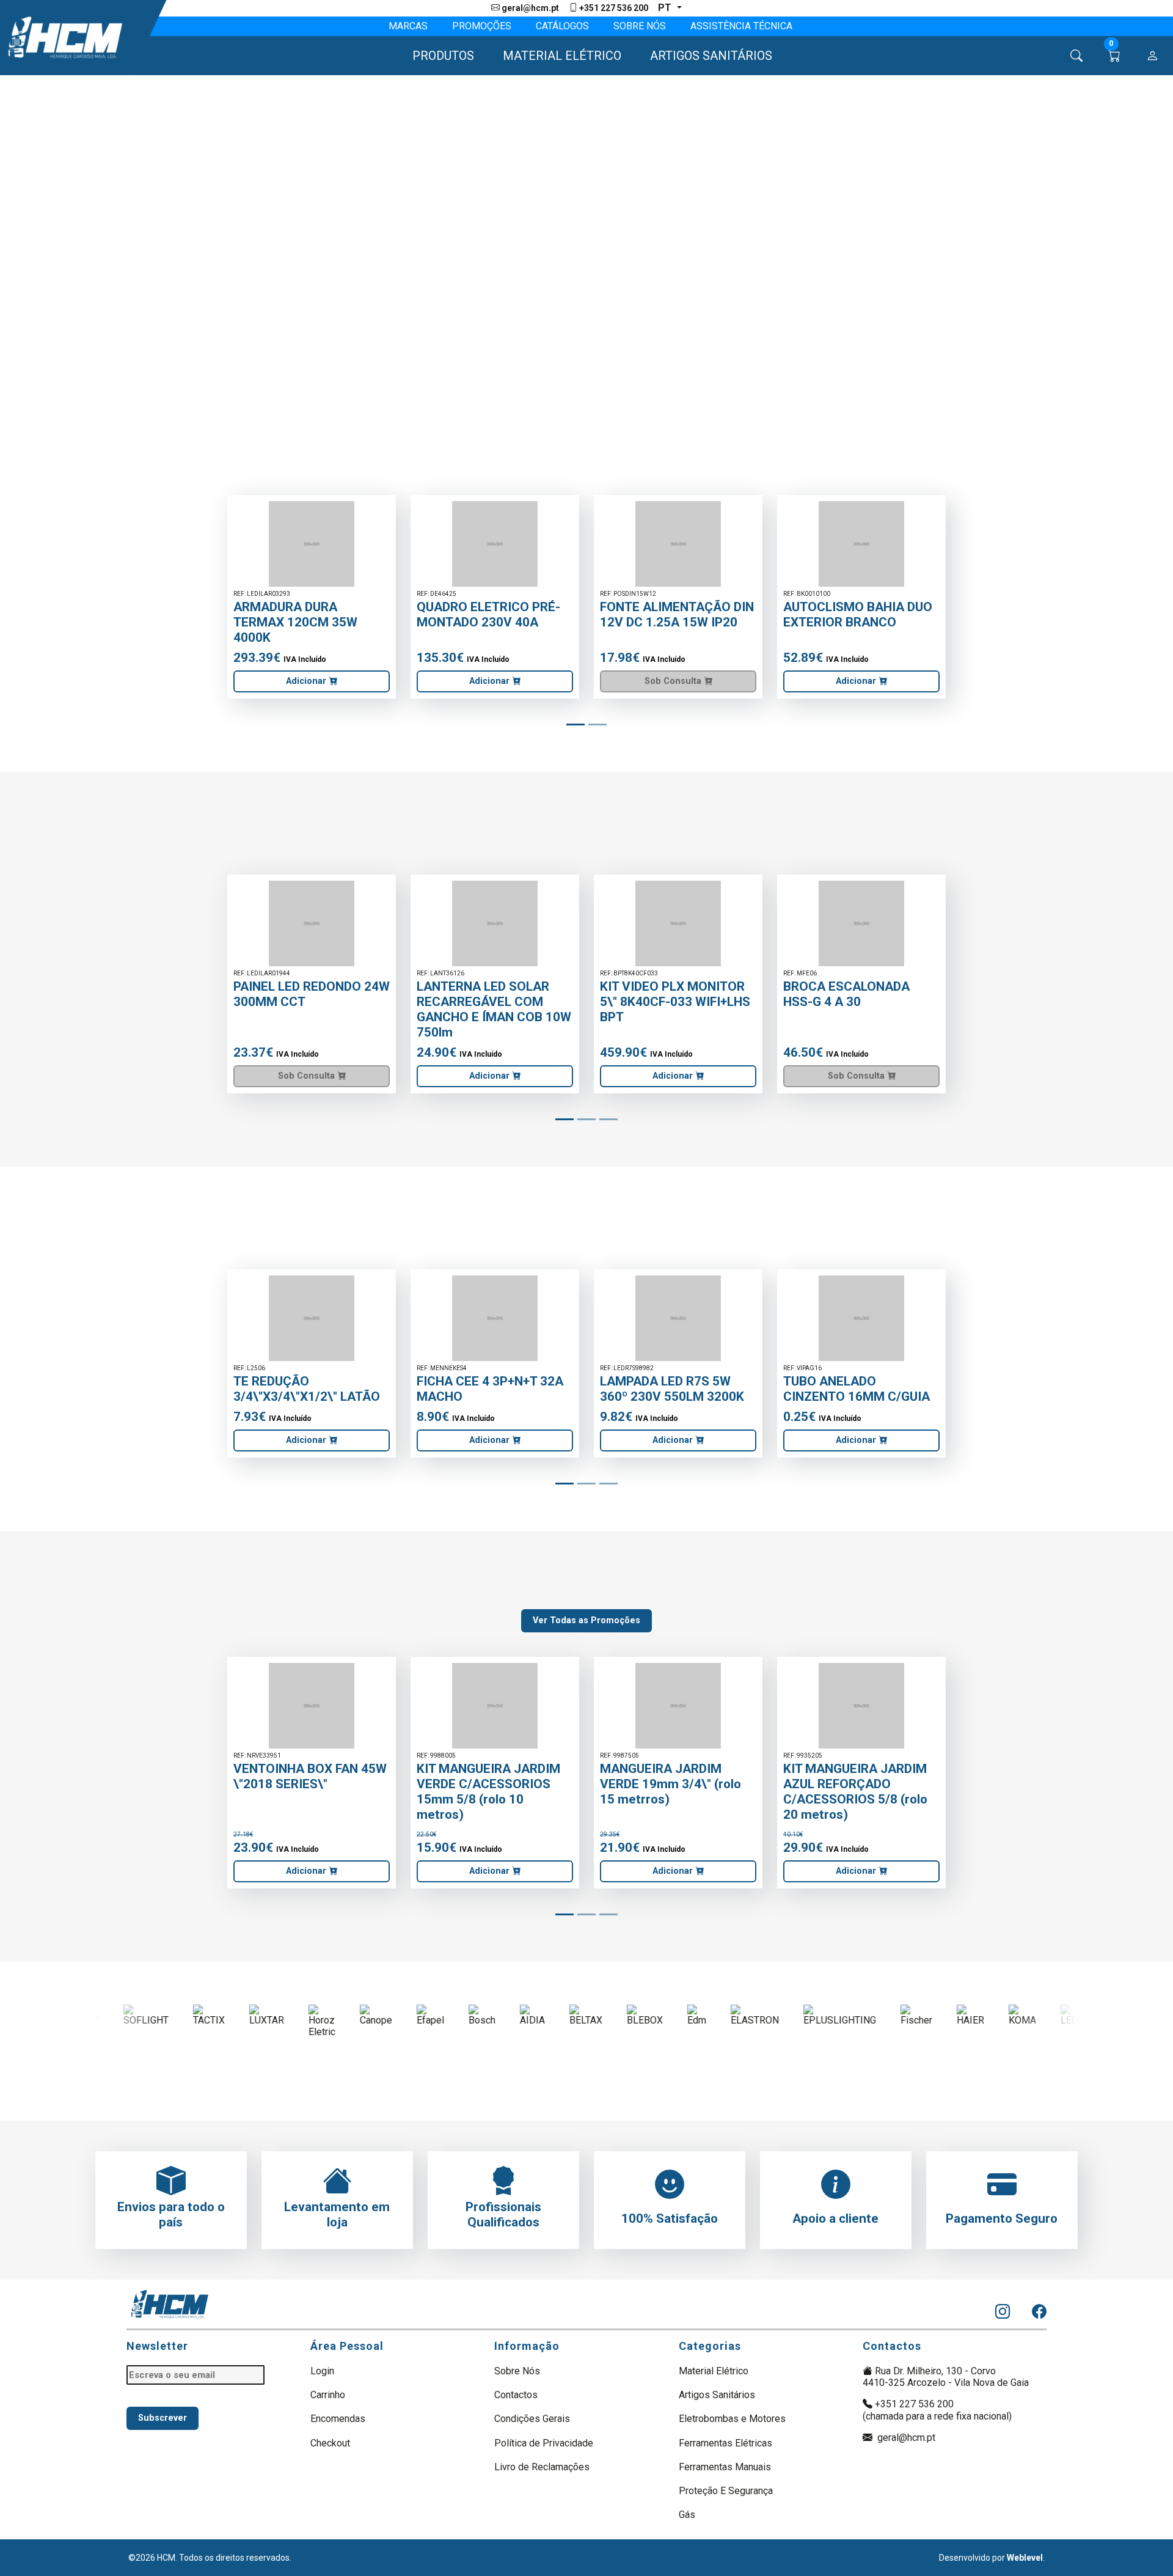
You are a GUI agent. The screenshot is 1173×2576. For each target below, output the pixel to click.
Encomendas (338, 2419)
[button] (438, 56)
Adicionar (307, 681)
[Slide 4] (597, 725)
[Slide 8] (608, 1119)
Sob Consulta (674, 681)
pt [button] (666, 8)
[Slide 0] (576, 725)
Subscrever (163, 2418)
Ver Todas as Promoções (586, 1620)
